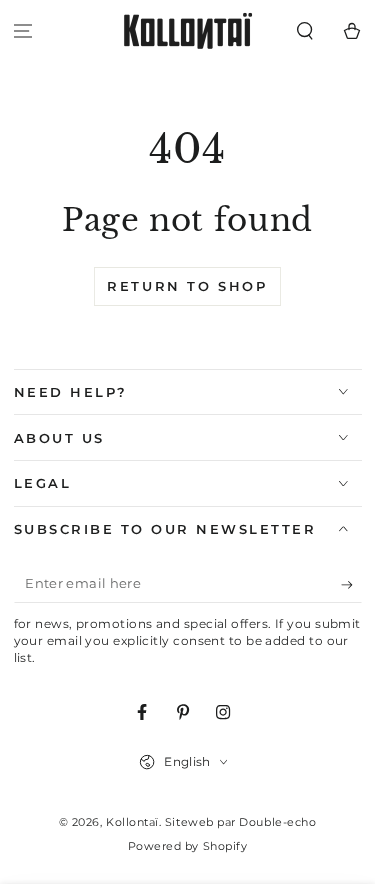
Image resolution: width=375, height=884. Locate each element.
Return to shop (187, 286)
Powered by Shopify (188, 846)
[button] (304, 31)
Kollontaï (132, 822)
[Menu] (23, 31)
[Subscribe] (351, 585)
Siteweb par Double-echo (240, 822)
